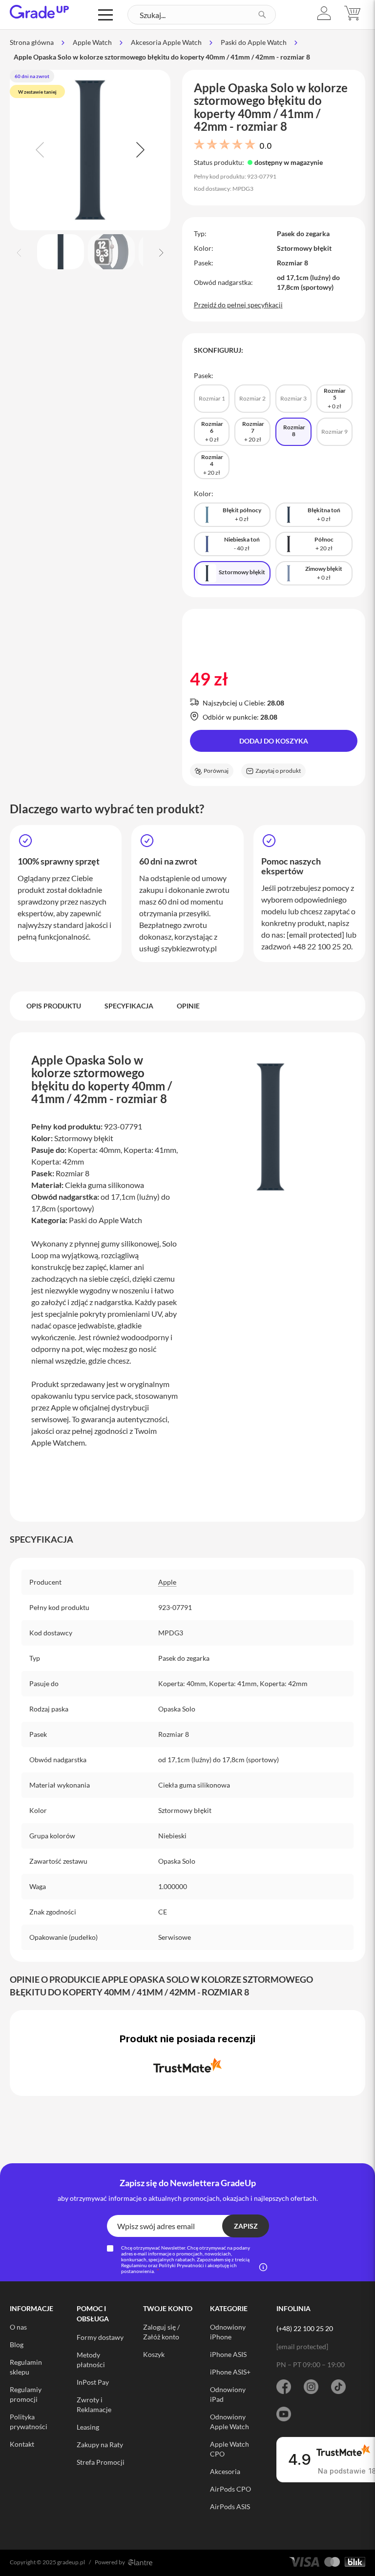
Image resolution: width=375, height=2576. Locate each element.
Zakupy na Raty (100, 2445)
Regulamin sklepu (26, 2367)
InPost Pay (93, 2382)
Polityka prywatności (29, 2422)
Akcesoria (225, 2471)
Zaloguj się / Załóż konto (161, 2332)
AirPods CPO (230, 2489)
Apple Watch (92, 42)
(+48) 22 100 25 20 (305, 2328)
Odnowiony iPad (228, 2394)
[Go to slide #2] (111, 252)
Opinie (188, 1006)
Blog (17, 2345)
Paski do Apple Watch (254, 42)
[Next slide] (139, 150)
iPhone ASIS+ (230, 2372)
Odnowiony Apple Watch (229, 2422)
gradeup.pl (71, 2562)
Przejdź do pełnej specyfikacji (238, 305)
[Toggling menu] (105, 15)
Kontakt (22, 2444)
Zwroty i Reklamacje (94, 2405)
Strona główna (32, 42)
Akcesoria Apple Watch (166, 42)
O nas (18, 2327)
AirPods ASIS (230, 2506)
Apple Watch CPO (229, 2449)
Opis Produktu (54, 1006)
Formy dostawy (100, 2337)
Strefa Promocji (101, 2462)
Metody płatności (91, 2360)
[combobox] (201, 15)
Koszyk (154, 2354)
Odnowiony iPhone (228, 2332)
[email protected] (315, 935)
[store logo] (39, 12)
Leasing (88, 2427)
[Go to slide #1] (61, 252)
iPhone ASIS (228, 2354)
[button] (324, 13)
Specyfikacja (129, 1006)
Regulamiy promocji (26, 2394)
